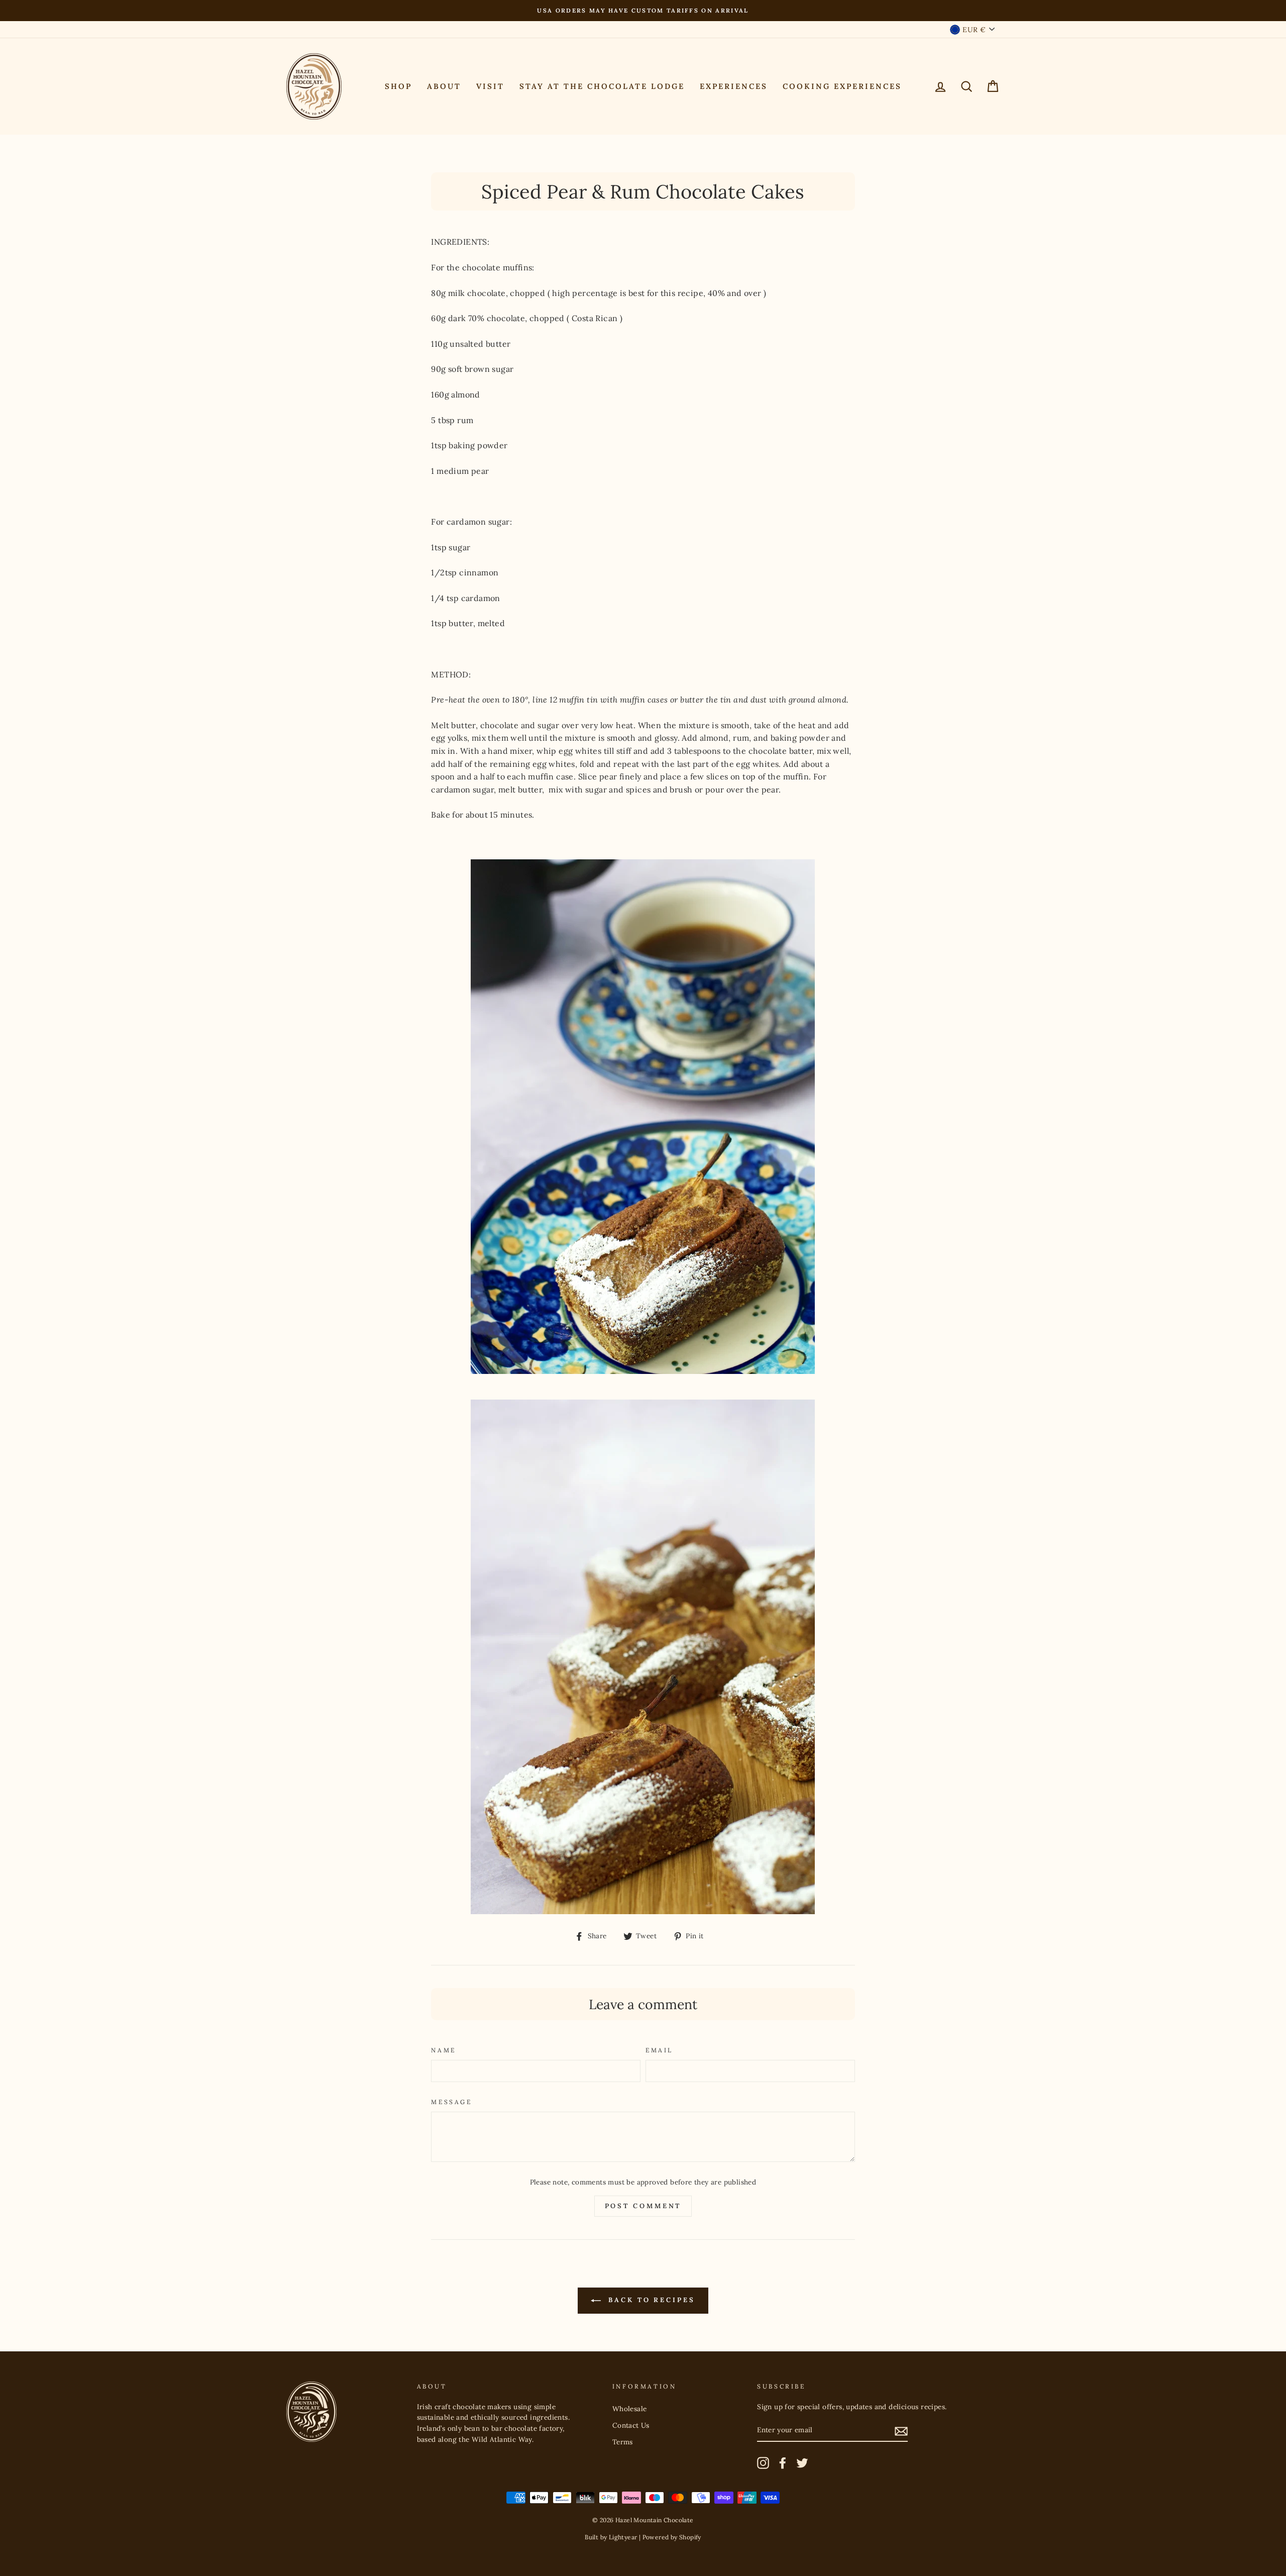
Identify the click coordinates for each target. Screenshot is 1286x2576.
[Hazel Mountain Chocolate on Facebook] (783, 2463)
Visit (490, 86)
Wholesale (630, 2409)
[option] (643, 11)
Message (451, 2102)
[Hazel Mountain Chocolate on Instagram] (763, 2463)
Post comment (643, 2206)
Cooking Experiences (842, 86)
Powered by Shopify (672, 2537)
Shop (398, 86)
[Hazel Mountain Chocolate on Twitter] (802, 2463)
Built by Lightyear (611, 2537)
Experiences (734, 86)
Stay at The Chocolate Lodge (602, 86)
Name (443, 2050)
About (444, 86)
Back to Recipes (650, 2300)
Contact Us (631, 2425)
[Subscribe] (901, 2431)
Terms (623, 2442)
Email (659, 2050)
